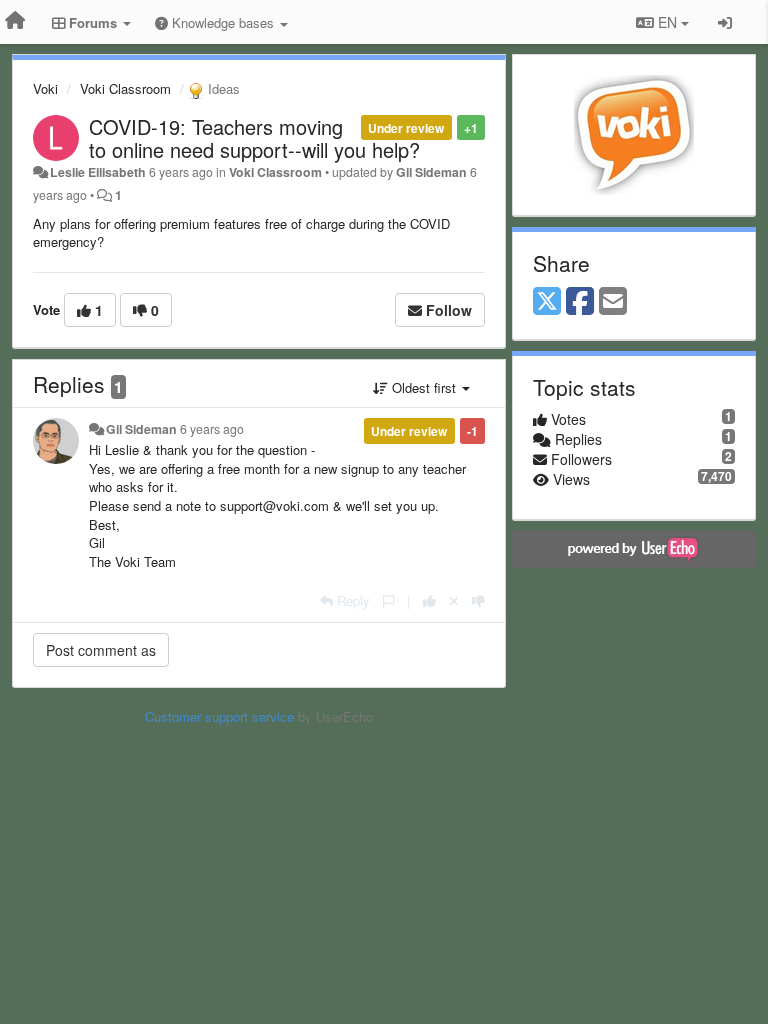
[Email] (613, 302)
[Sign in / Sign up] (725, 22)
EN (667, 22)
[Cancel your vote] (454, 600)
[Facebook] (580, 302)
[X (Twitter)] (547, 302)
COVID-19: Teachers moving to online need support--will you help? (254, 138)
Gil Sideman (431, 172)
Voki (45, 88)
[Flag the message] (388, 600)
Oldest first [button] (424, 387)
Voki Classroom (125, 88)
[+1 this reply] (429, 600)
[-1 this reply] (478, 600)
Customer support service (219, 716)
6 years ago (212, 429)
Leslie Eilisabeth (98, 172)
